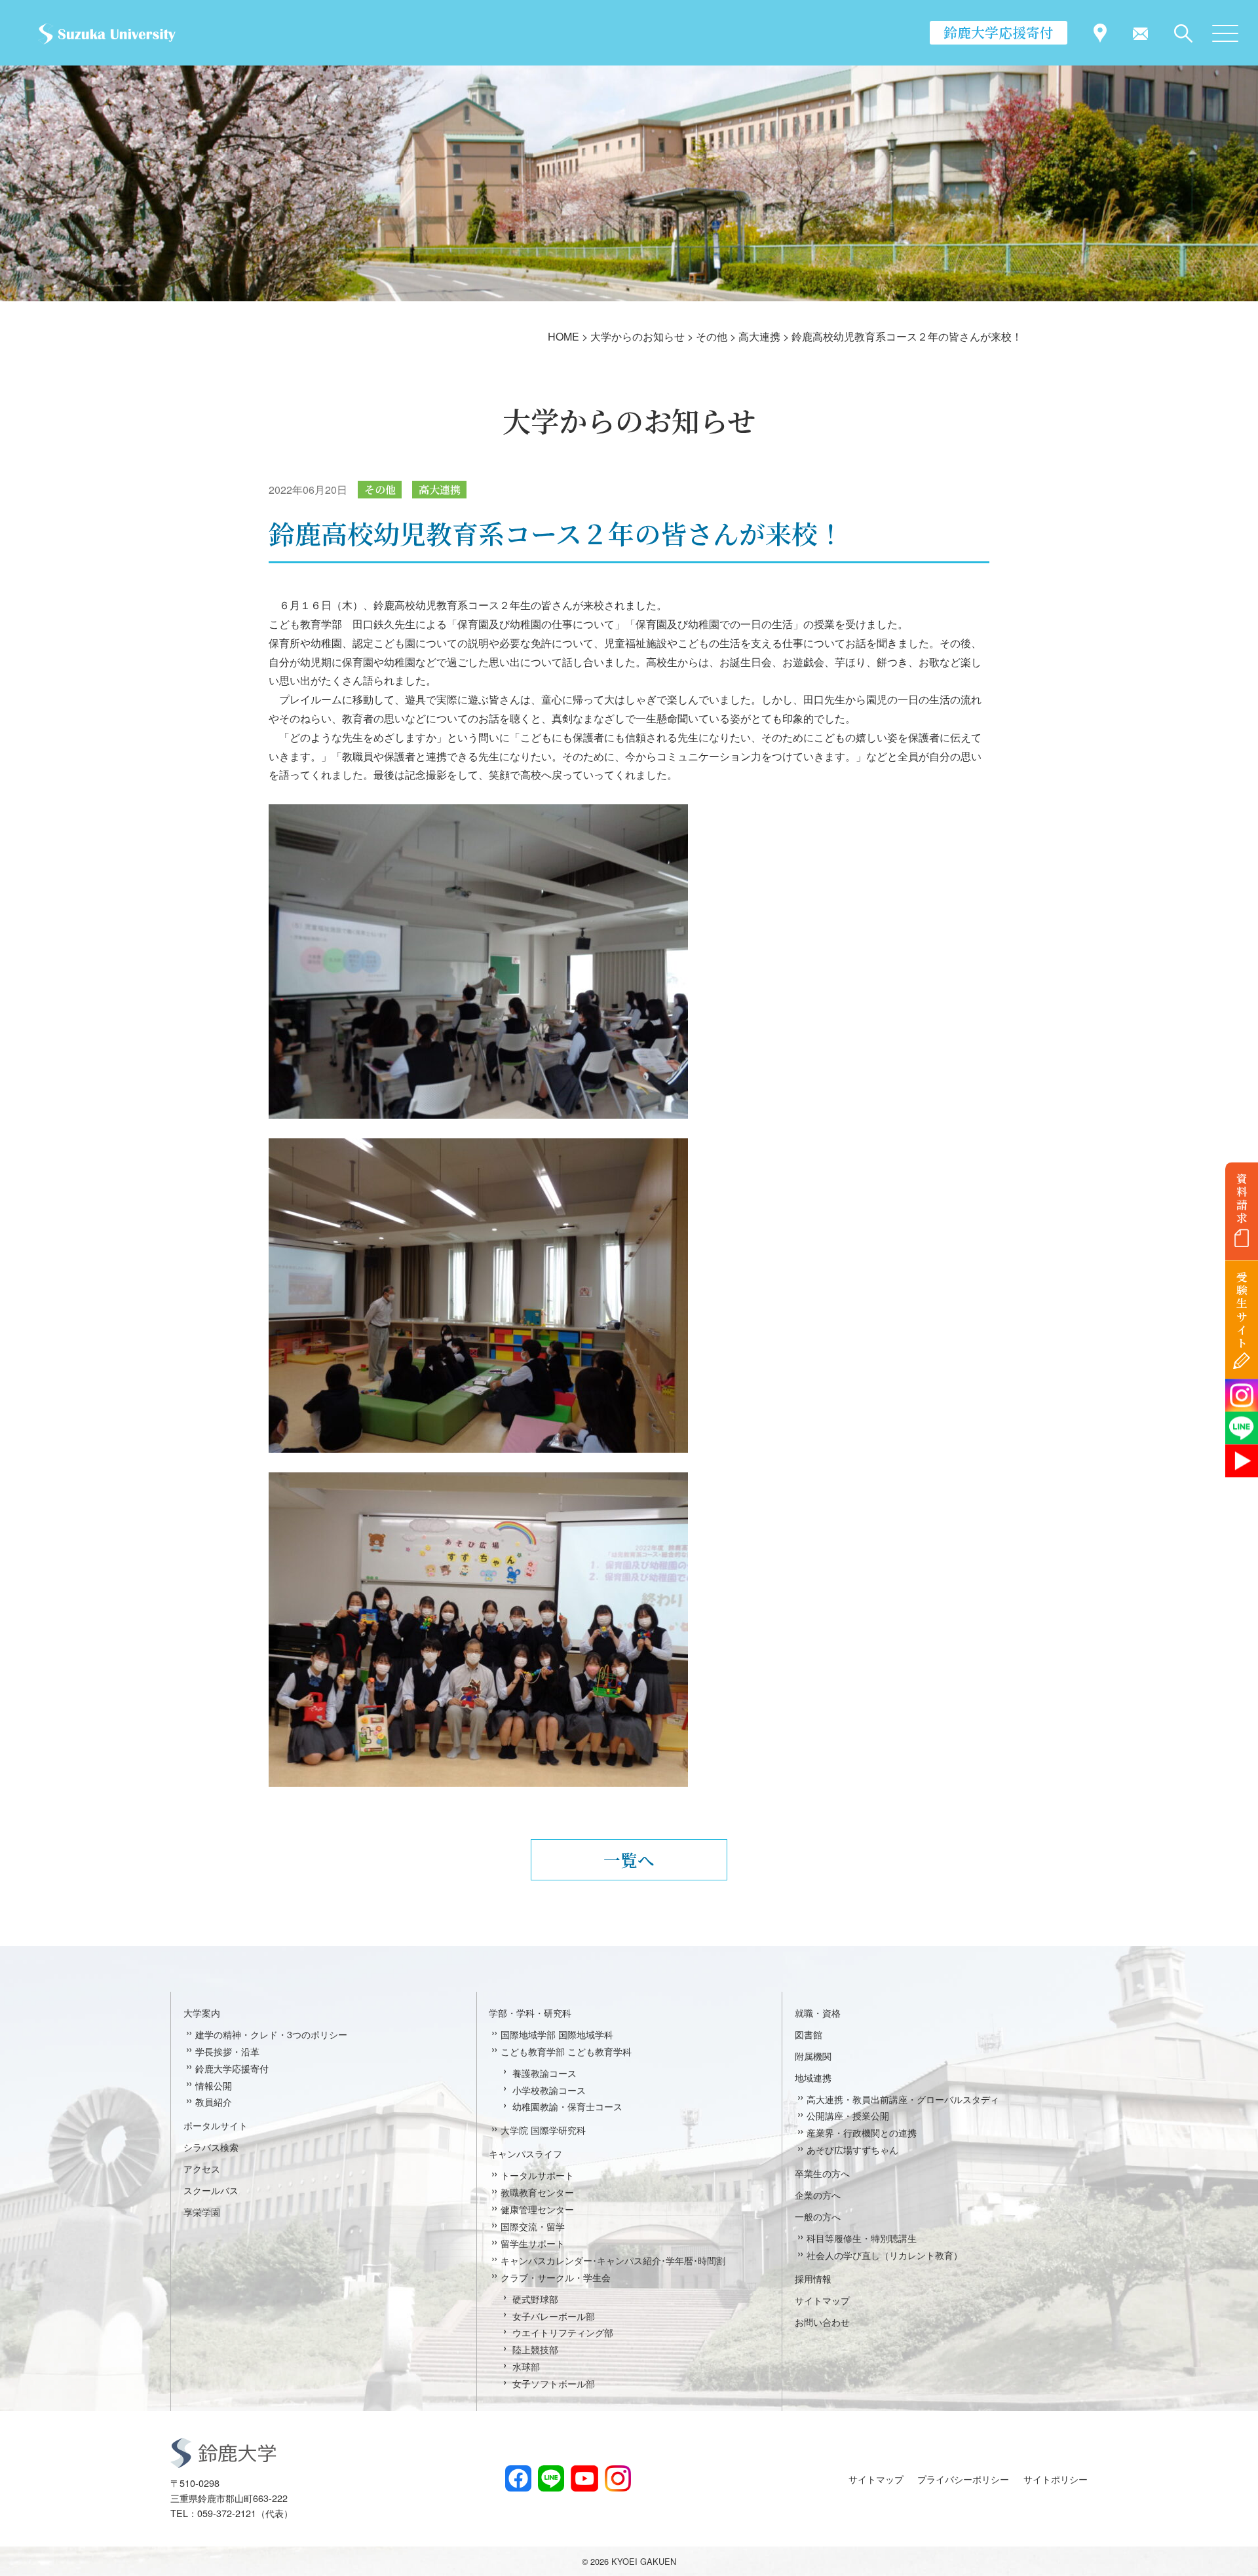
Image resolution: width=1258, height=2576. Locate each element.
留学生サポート (533, 2243)
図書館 (809, 2034)
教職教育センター (537, 2192)
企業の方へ (818, 2194)
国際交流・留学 (533, 2226)
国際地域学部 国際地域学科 (557, 2034)
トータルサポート (537, 2175)
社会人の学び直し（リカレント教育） (885, 2255)
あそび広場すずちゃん (852, 2149)
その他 (380, 490)
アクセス (202, 2168)
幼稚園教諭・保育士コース (567, 2106)
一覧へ (629, 1859)
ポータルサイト (216, 2125)
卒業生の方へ (822, 2173)
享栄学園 (202, 2212)
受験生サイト (1242, 1310)
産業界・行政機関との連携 (862, 2132)
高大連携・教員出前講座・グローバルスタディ (903, 2099)
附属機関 (813, 2056)
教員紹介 (214, 2101)
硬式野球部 (535, 2299)
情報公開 (214, 2085)
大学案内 (202, 2012)
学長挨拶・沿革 (227, 2051)
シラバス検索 (211, 2147)
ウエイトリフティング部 (563, 2332)
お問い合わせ (822, 2322)
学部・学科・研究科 (530, 2012)
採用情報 (813, 2278)
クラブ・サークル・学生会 (556, 2277)
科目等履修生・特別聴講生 (862, 2238)
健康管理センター (537, 2209)
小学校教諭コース (549, 2090)
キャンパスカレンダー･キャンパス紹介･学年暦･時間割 (613, 2260)
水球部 (526, 2366)
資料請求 (1242, 1198)
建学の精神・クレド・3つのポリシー (271, 2034)
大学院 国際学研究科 (543, 2130)
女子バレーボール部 (554, 2316)
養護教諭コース (544, 2073)
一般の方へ (818, 2216)
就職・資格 (818, 2012)
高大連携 (440, 490)
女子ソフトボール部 (554, 2383)
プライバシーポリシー (963, 2479)
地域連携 (813, 2077)
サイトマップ (822, 2300)
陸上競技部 (535, 2349)
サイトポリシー (1056, 2479)
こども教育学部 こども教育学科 (566, 2051)
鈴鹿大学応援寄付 (999, 32)
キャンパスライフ (525, 2153)
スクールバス (211, 2190)
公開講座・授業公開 (848, 2115)
